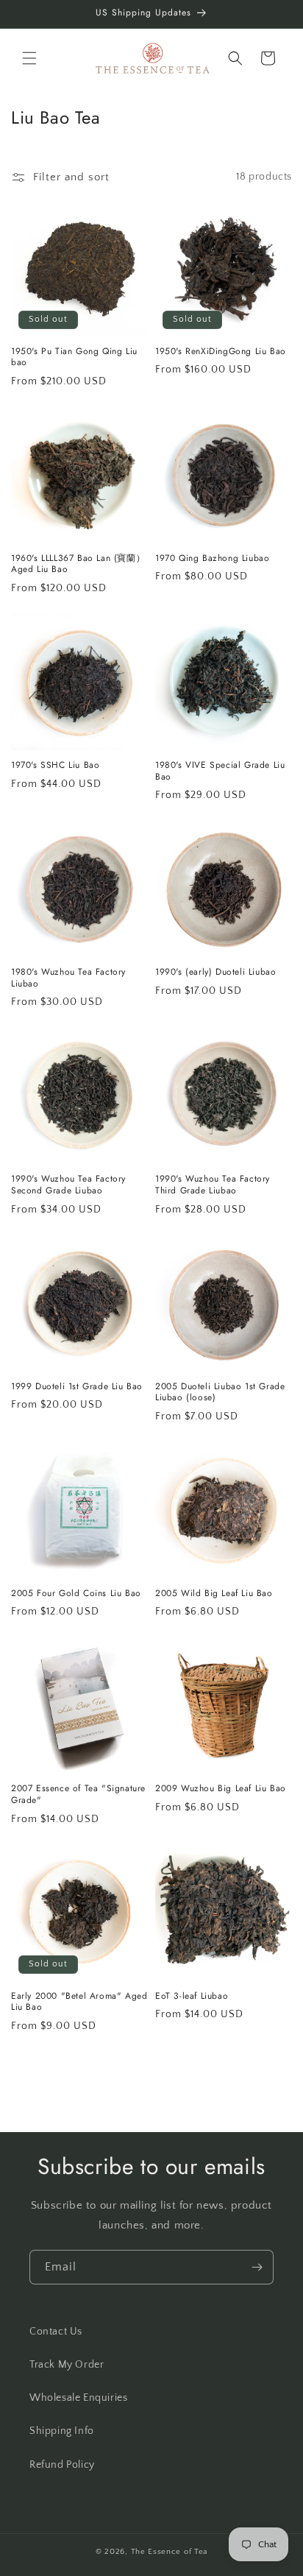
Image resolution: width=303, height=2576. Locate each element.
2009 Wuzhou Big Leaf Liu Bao (221, 1789)
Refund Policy (62, 2465)
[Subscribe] (257, 2267)
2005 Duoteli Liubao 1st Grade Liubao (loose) (220, 1393)
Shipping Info (62, 2431)
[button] (29, 58)
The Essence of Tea (170, 2552)
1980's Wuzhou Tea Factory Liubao (68, 978)
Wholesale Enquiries (78, 2398)
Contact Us (56, 2332)
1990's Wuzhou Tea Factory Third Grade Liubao (213, 1185)
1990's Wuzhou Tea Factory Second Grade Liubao (68, 1185)
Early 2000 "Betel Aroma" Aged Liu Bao (79, 2002)
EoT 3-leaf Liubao (192, 1997)
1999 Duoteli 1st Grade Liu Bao (77, 1387)
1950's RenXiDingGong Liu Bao (221, 352)
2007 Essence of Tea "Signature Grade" (78, 1795)
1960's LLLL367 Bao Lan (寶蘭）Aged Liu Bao (78, 564)
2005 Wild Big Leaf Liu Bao (214, 1594)
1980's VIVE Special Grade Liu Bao (220, 771)
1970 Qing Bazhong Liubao (212, 559)
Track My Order (67, 2365)
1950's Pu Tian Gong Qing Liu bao (74, 357)
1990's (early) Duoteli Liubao (215, 973)
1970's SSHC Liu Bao (55, 766)
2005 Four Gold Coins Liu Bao (76, 1594)
